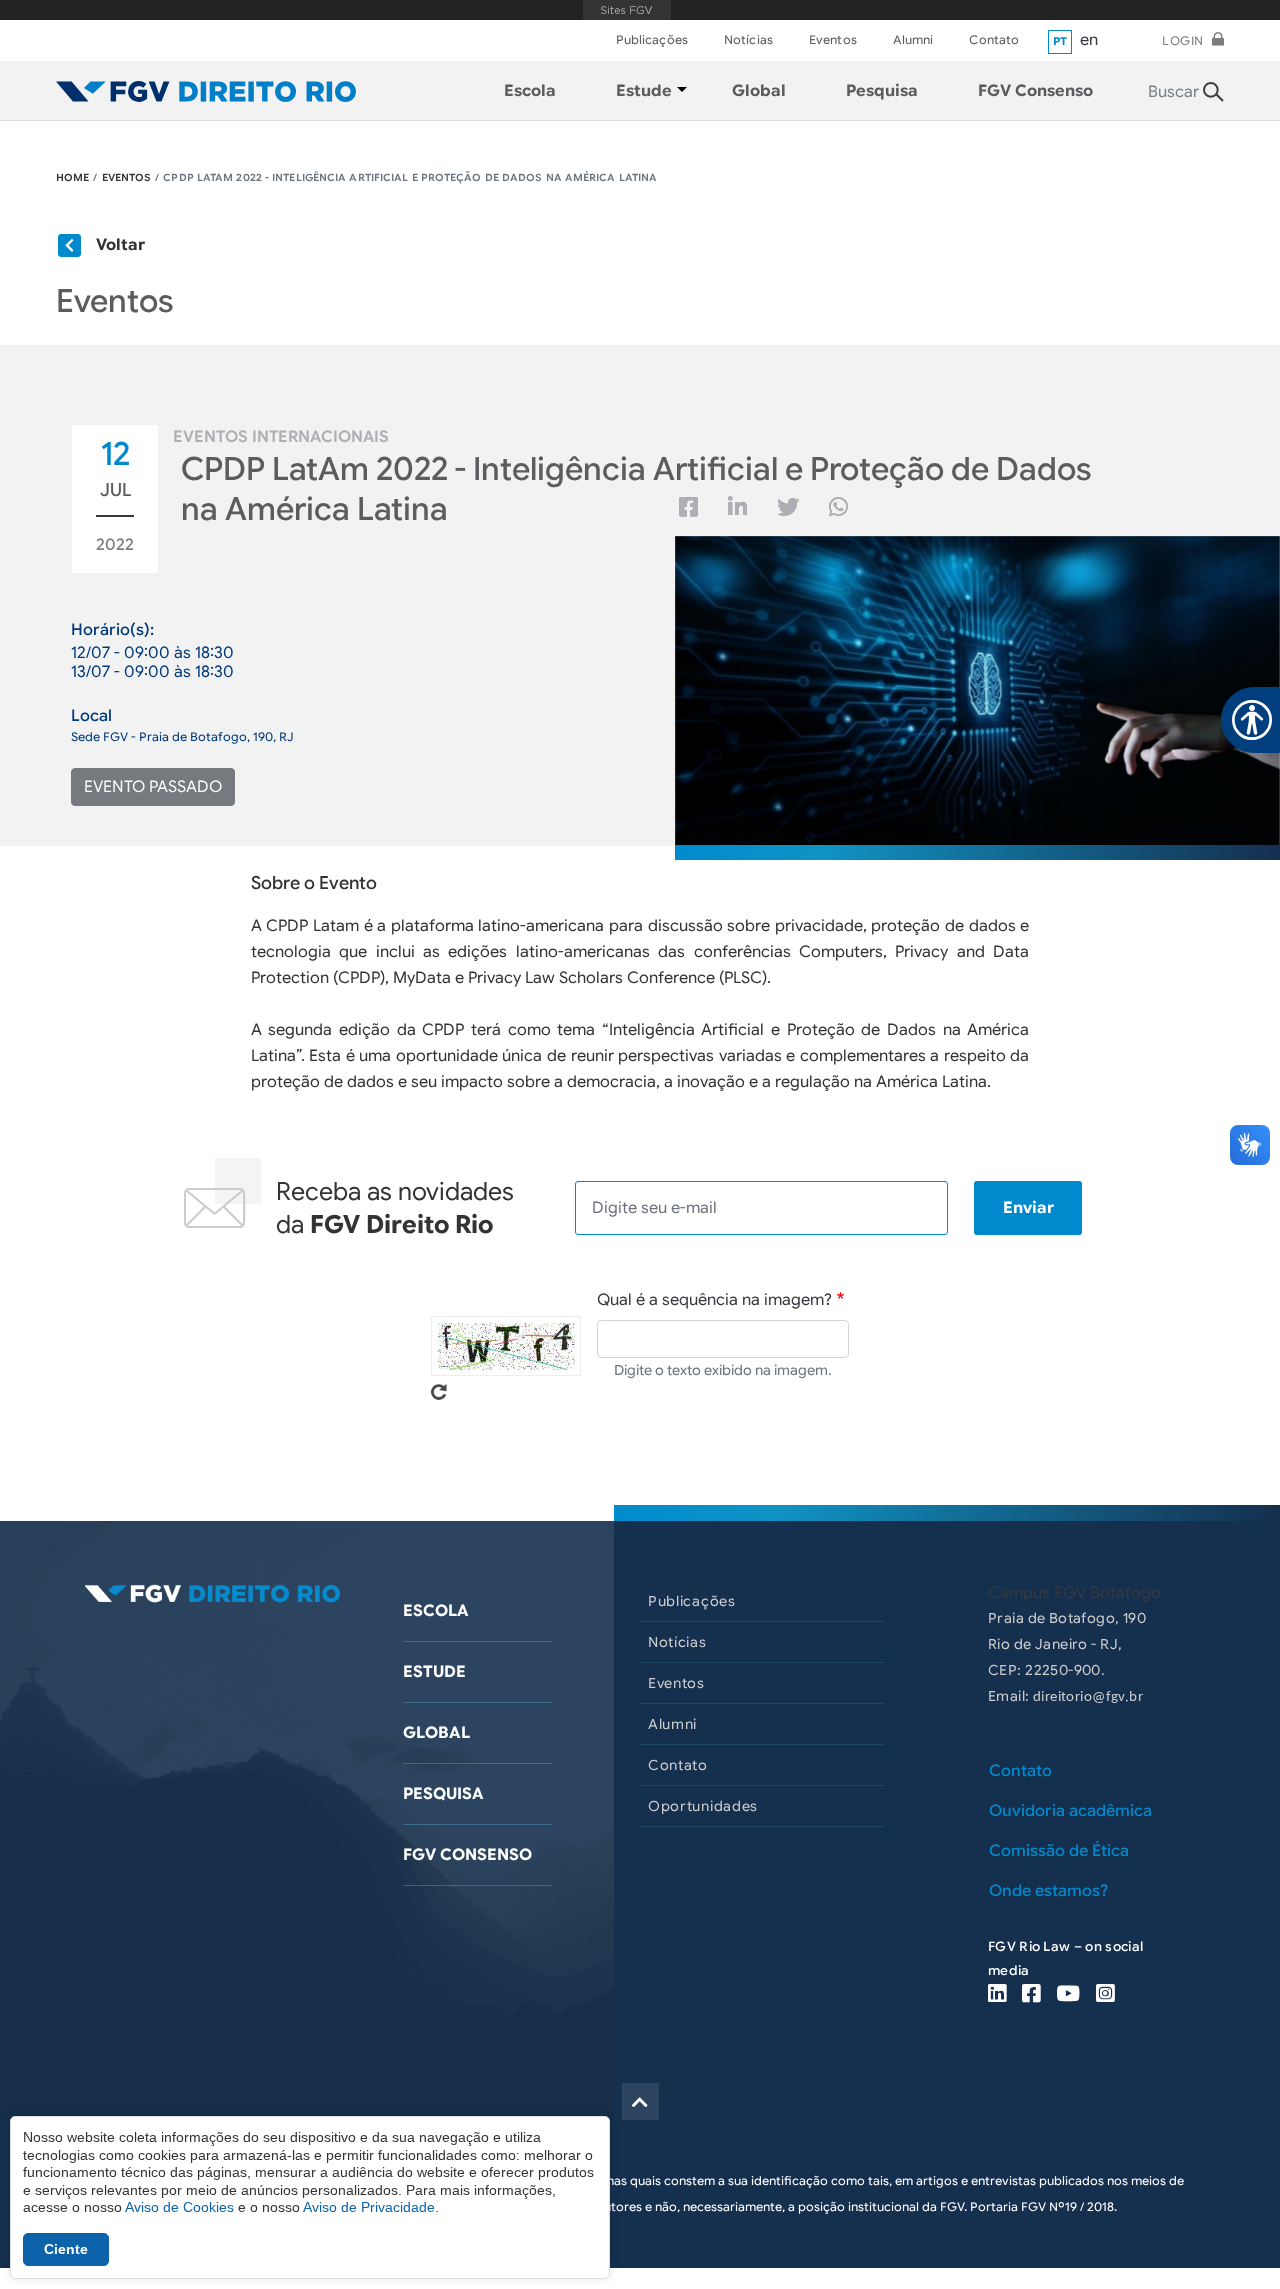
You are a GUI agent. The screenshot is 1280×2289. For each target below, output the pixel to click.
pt (1060, 41)
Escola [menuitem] (530, 91)
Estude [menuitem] (644, 91)
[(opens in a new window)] (997, 1995)
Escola (436, 1611)
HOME (72, 177)
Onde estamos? (1048, 1891)
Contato (994, 39)
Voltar (120, 245)
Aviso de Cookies (179, 2207)
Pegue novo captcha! (439, 1392)
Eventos (833, 39)
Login (1183, 40)
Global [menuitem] (759, 91)
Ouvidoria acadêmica (1070, 1811)
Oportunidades (703, 1806)
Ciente (66, 2249)
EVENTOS (127, 177)
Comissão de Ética (1059, 1851)
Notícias (748, 39)
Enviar (1028, 1208)
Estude (434, 1672)
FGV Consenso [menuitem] (1035, 91)
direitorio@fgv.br (1088, 1697)
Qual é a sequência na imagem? (714, 1300)
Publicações (652, 39)
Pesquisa (443, 1794)
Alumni (913, 39)
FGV (626, 10)
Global (436, 1733)
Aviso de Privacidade (369, 2207)
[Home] (206, 91)
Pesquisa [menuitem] (882, 91)
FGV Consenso (467, 1855)
